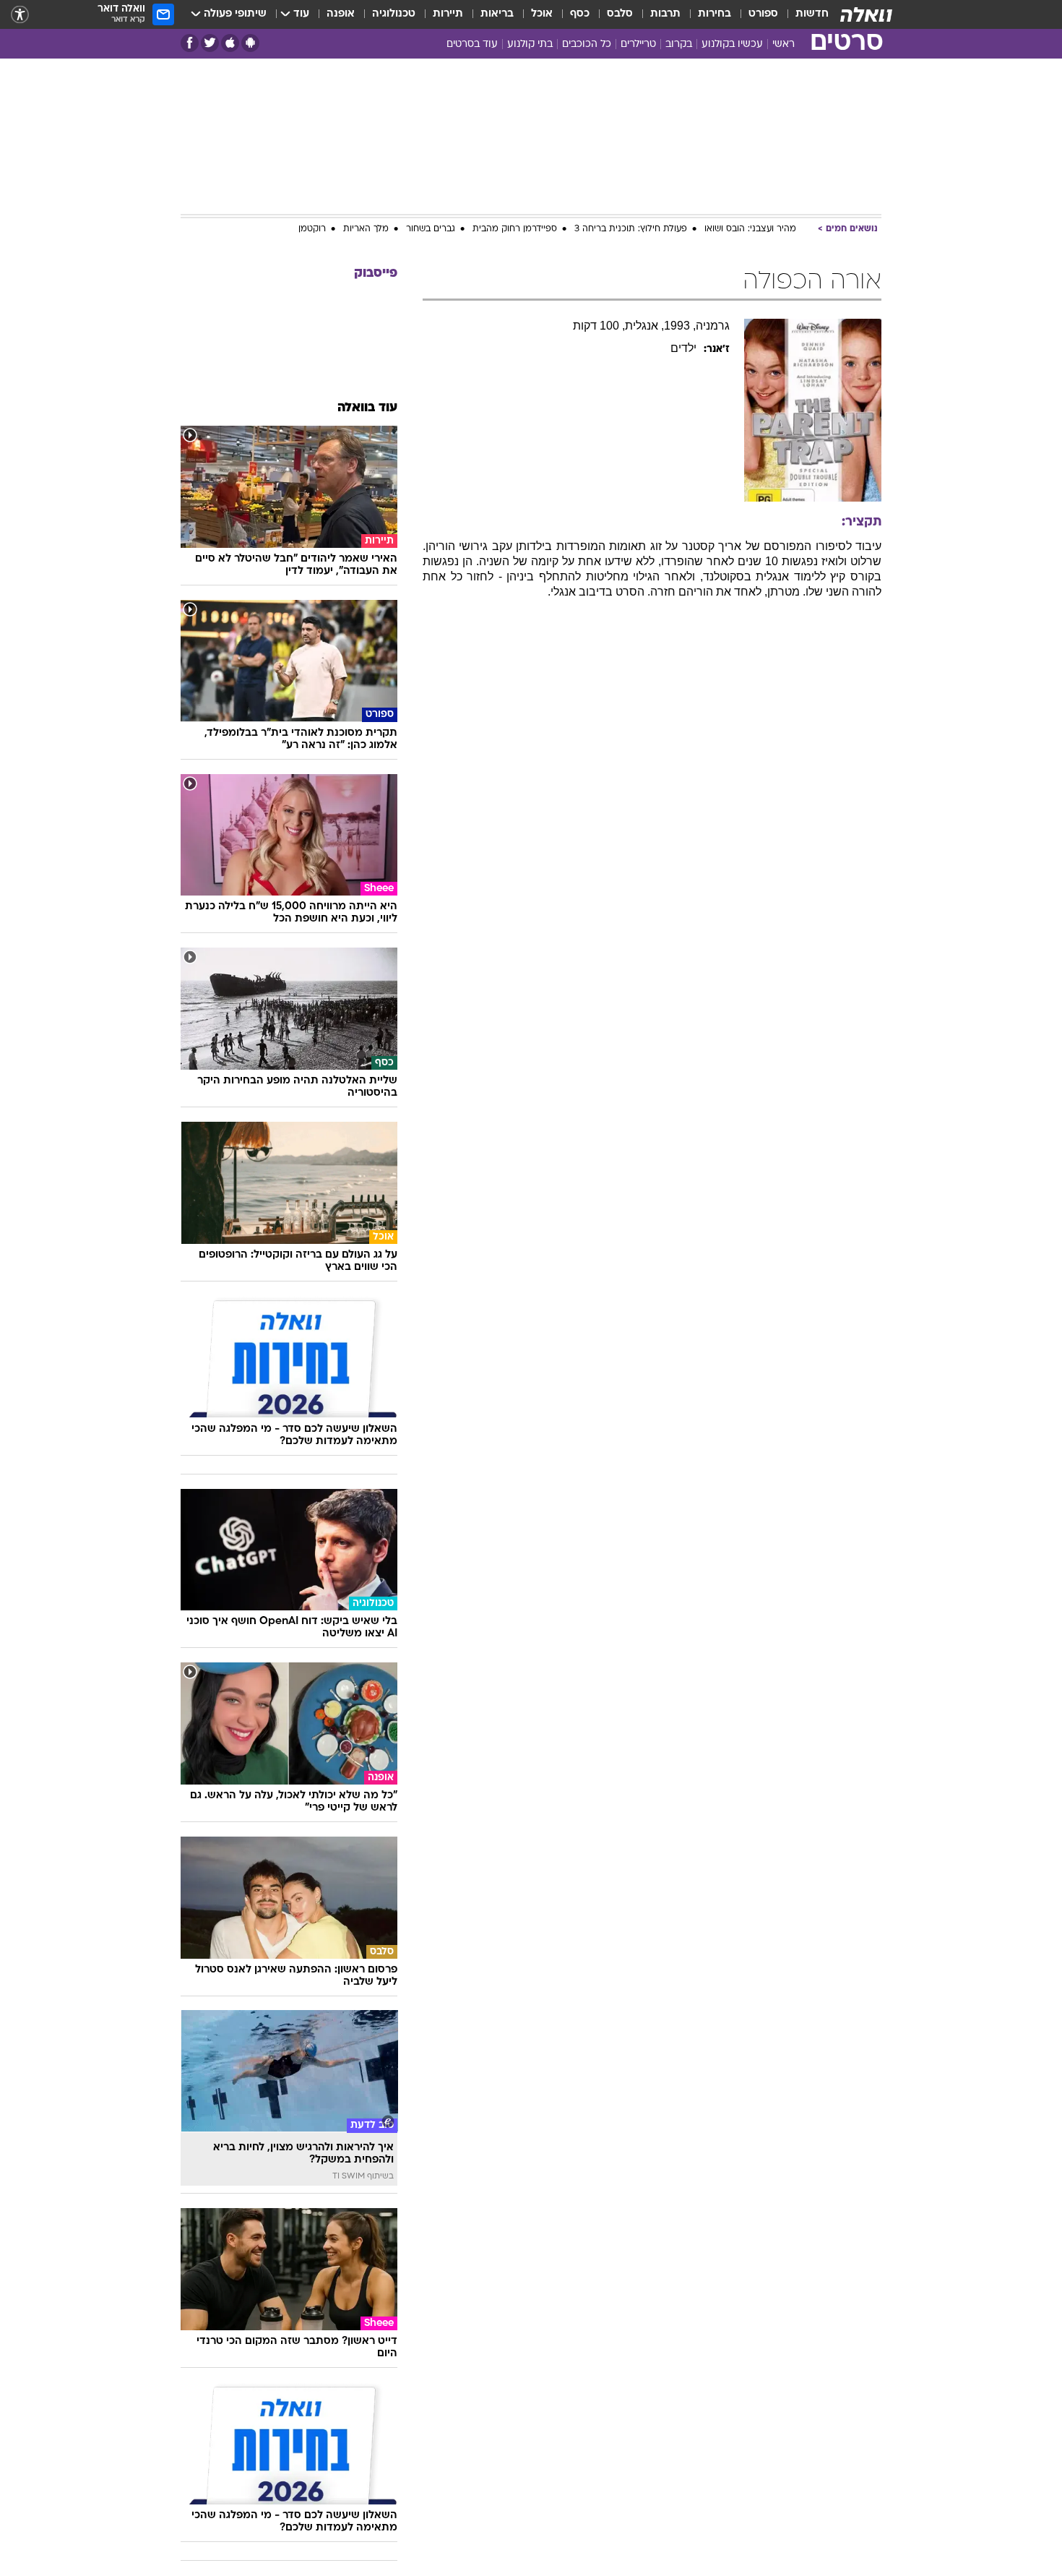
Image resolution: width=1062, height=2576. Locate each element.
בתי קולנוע (530, 44)
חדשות (812, 14)
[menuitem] (803, 14)
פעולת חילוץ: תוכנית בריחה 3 (631, 229)
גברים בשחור (431, 229)
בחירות (715, 14)
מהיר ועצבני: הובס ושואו (750, 229)
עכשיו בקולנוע (732, 44)
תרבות (665, 14)
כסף (580, 14)
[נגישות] (20, 15)
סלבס (620, 14)
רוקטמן (312, 229)
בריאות (497, 14)
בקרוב (679, 44)
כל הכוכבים (587, 44)
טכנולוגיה (394, 14)
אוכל (542, 14)
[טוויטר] (210, 43)
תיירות (448, 14)
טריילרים (638, 44)
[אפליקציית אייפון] (230, 43)
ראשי (783, 44)
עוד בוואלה (367, 408)
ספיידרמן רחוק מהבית (515, 229)
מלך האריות (366, 229)
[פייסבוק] (190, 43)
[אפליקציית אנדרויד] (250, 43)
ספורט (763, 14)
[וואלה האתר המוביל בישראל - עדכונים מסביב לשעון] (866, 14)
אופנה (341, 14)
